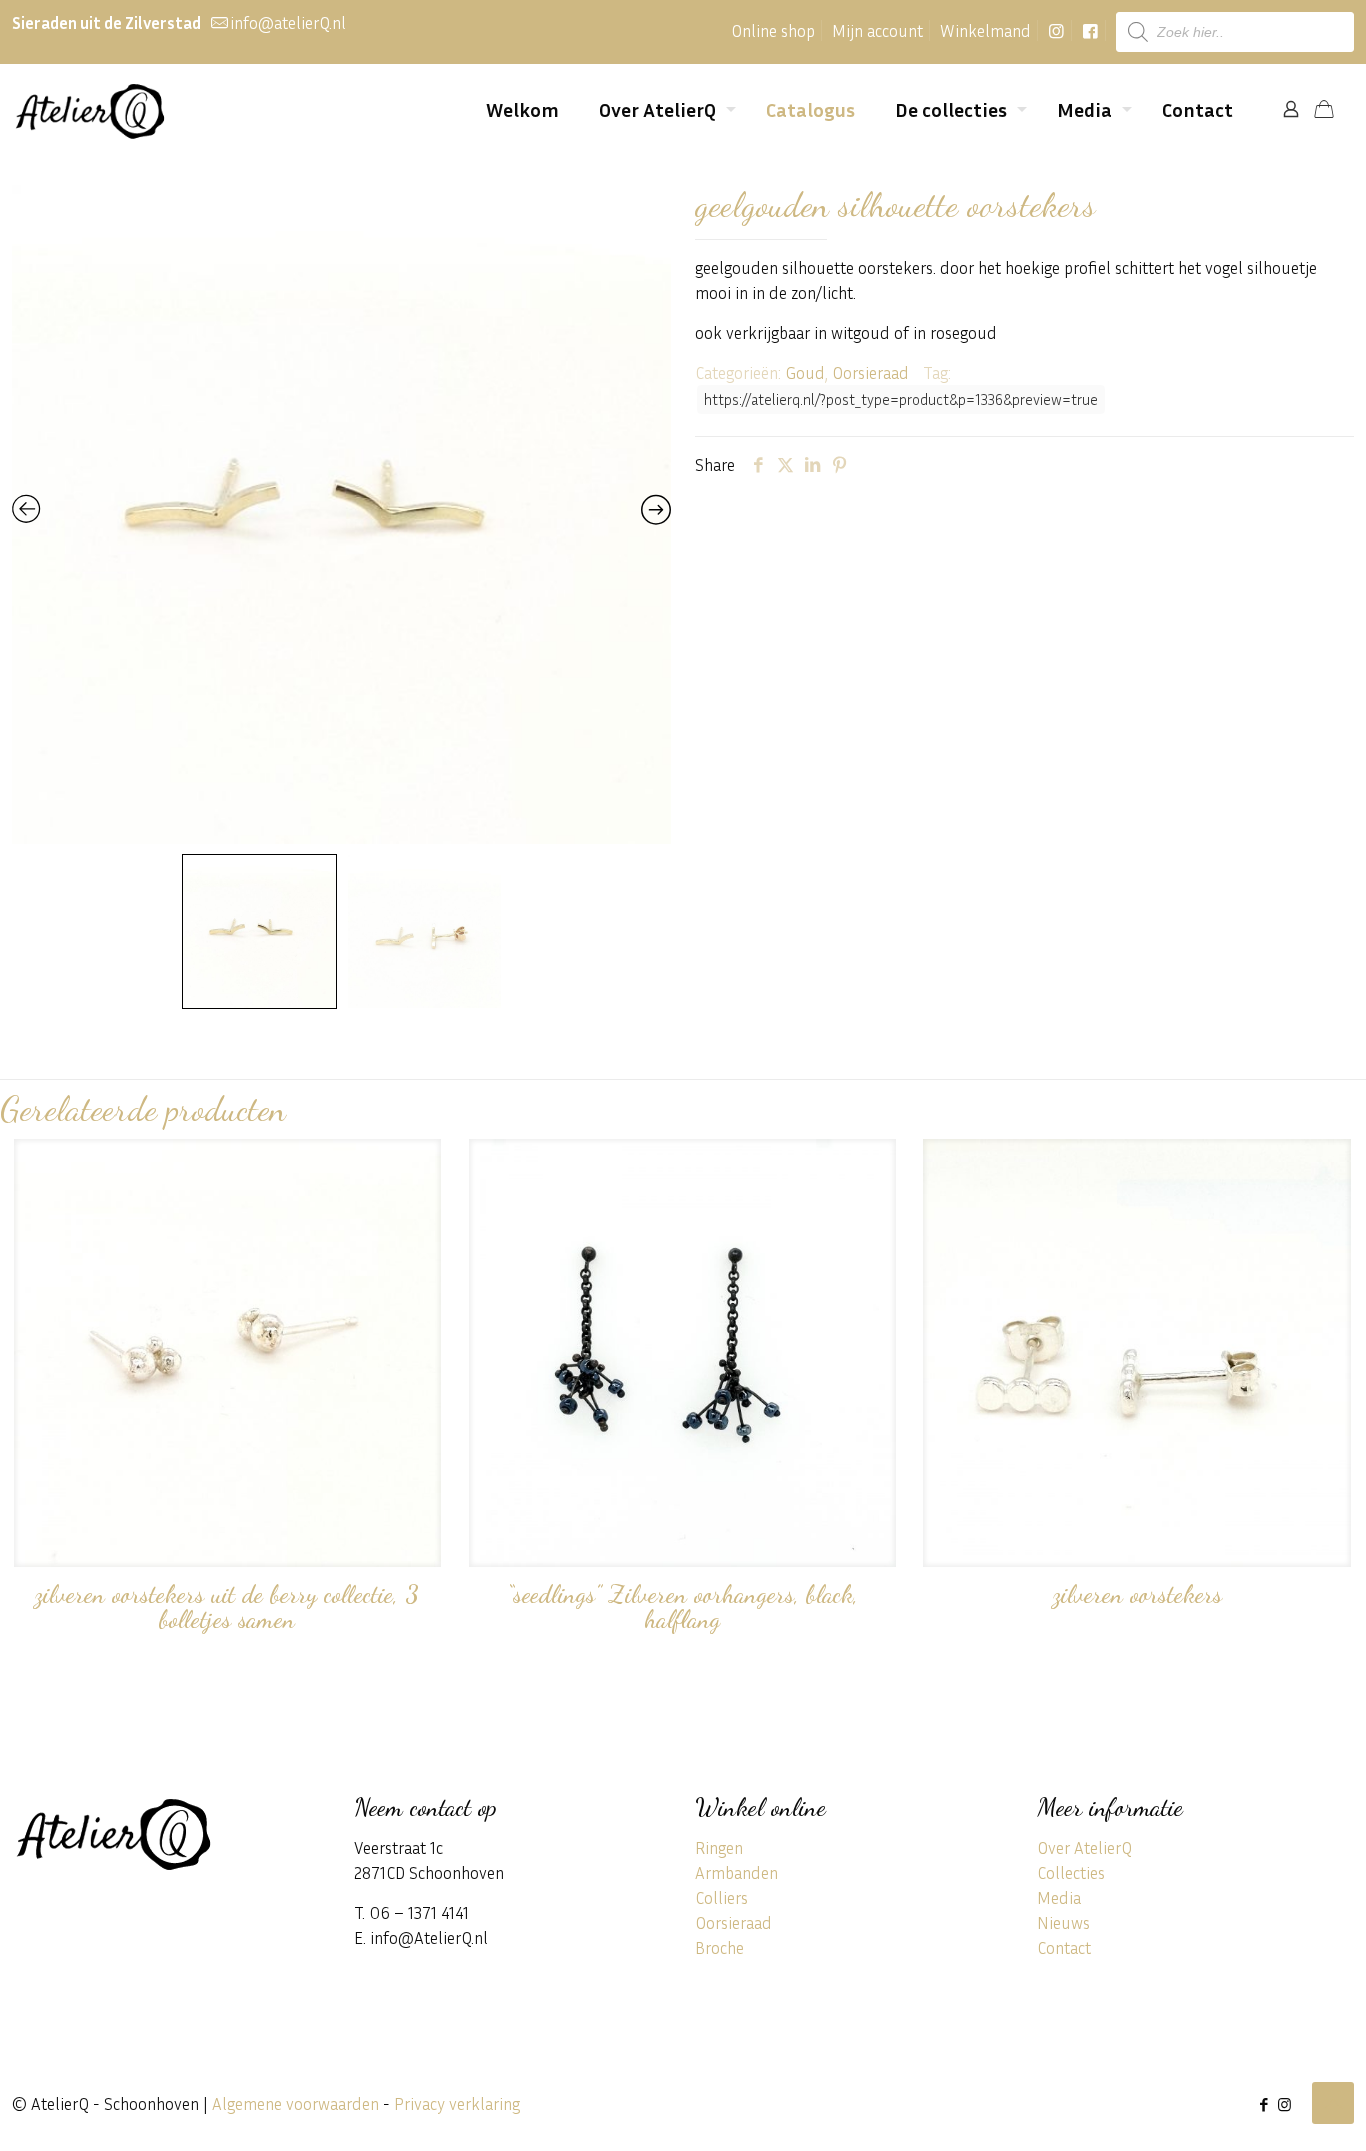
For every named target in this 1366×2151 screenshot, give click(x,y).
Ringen (719, 1847)
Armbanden (736, 1872)
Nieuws (1063, 1922)
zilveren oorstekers (1137, 1594)
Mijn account (877, 30)
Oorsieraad (870, 372)
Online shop (773, 30)
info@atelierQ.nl (288, 22)
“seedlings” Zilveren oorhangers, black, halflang (682, 1606)
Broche (719, 1947)
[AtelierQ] (89, 109)
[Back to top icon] (1333, 2103)
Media (1059, 1897)
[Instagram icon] (1284, 2104)
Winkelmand (985, 30)
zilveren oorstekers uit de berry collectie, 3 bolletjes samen (227, 1606)
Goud (805, 372)
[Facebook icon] (1263, 2104)
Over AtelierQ (1084, 1847)
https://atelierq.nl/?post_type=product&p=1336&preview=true (901, 399)
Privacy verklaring (457, 2103)
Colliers (721, 1897)
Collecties (1071, 1872)
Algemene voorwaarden (295, 2103)
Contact (1064, 1947)
